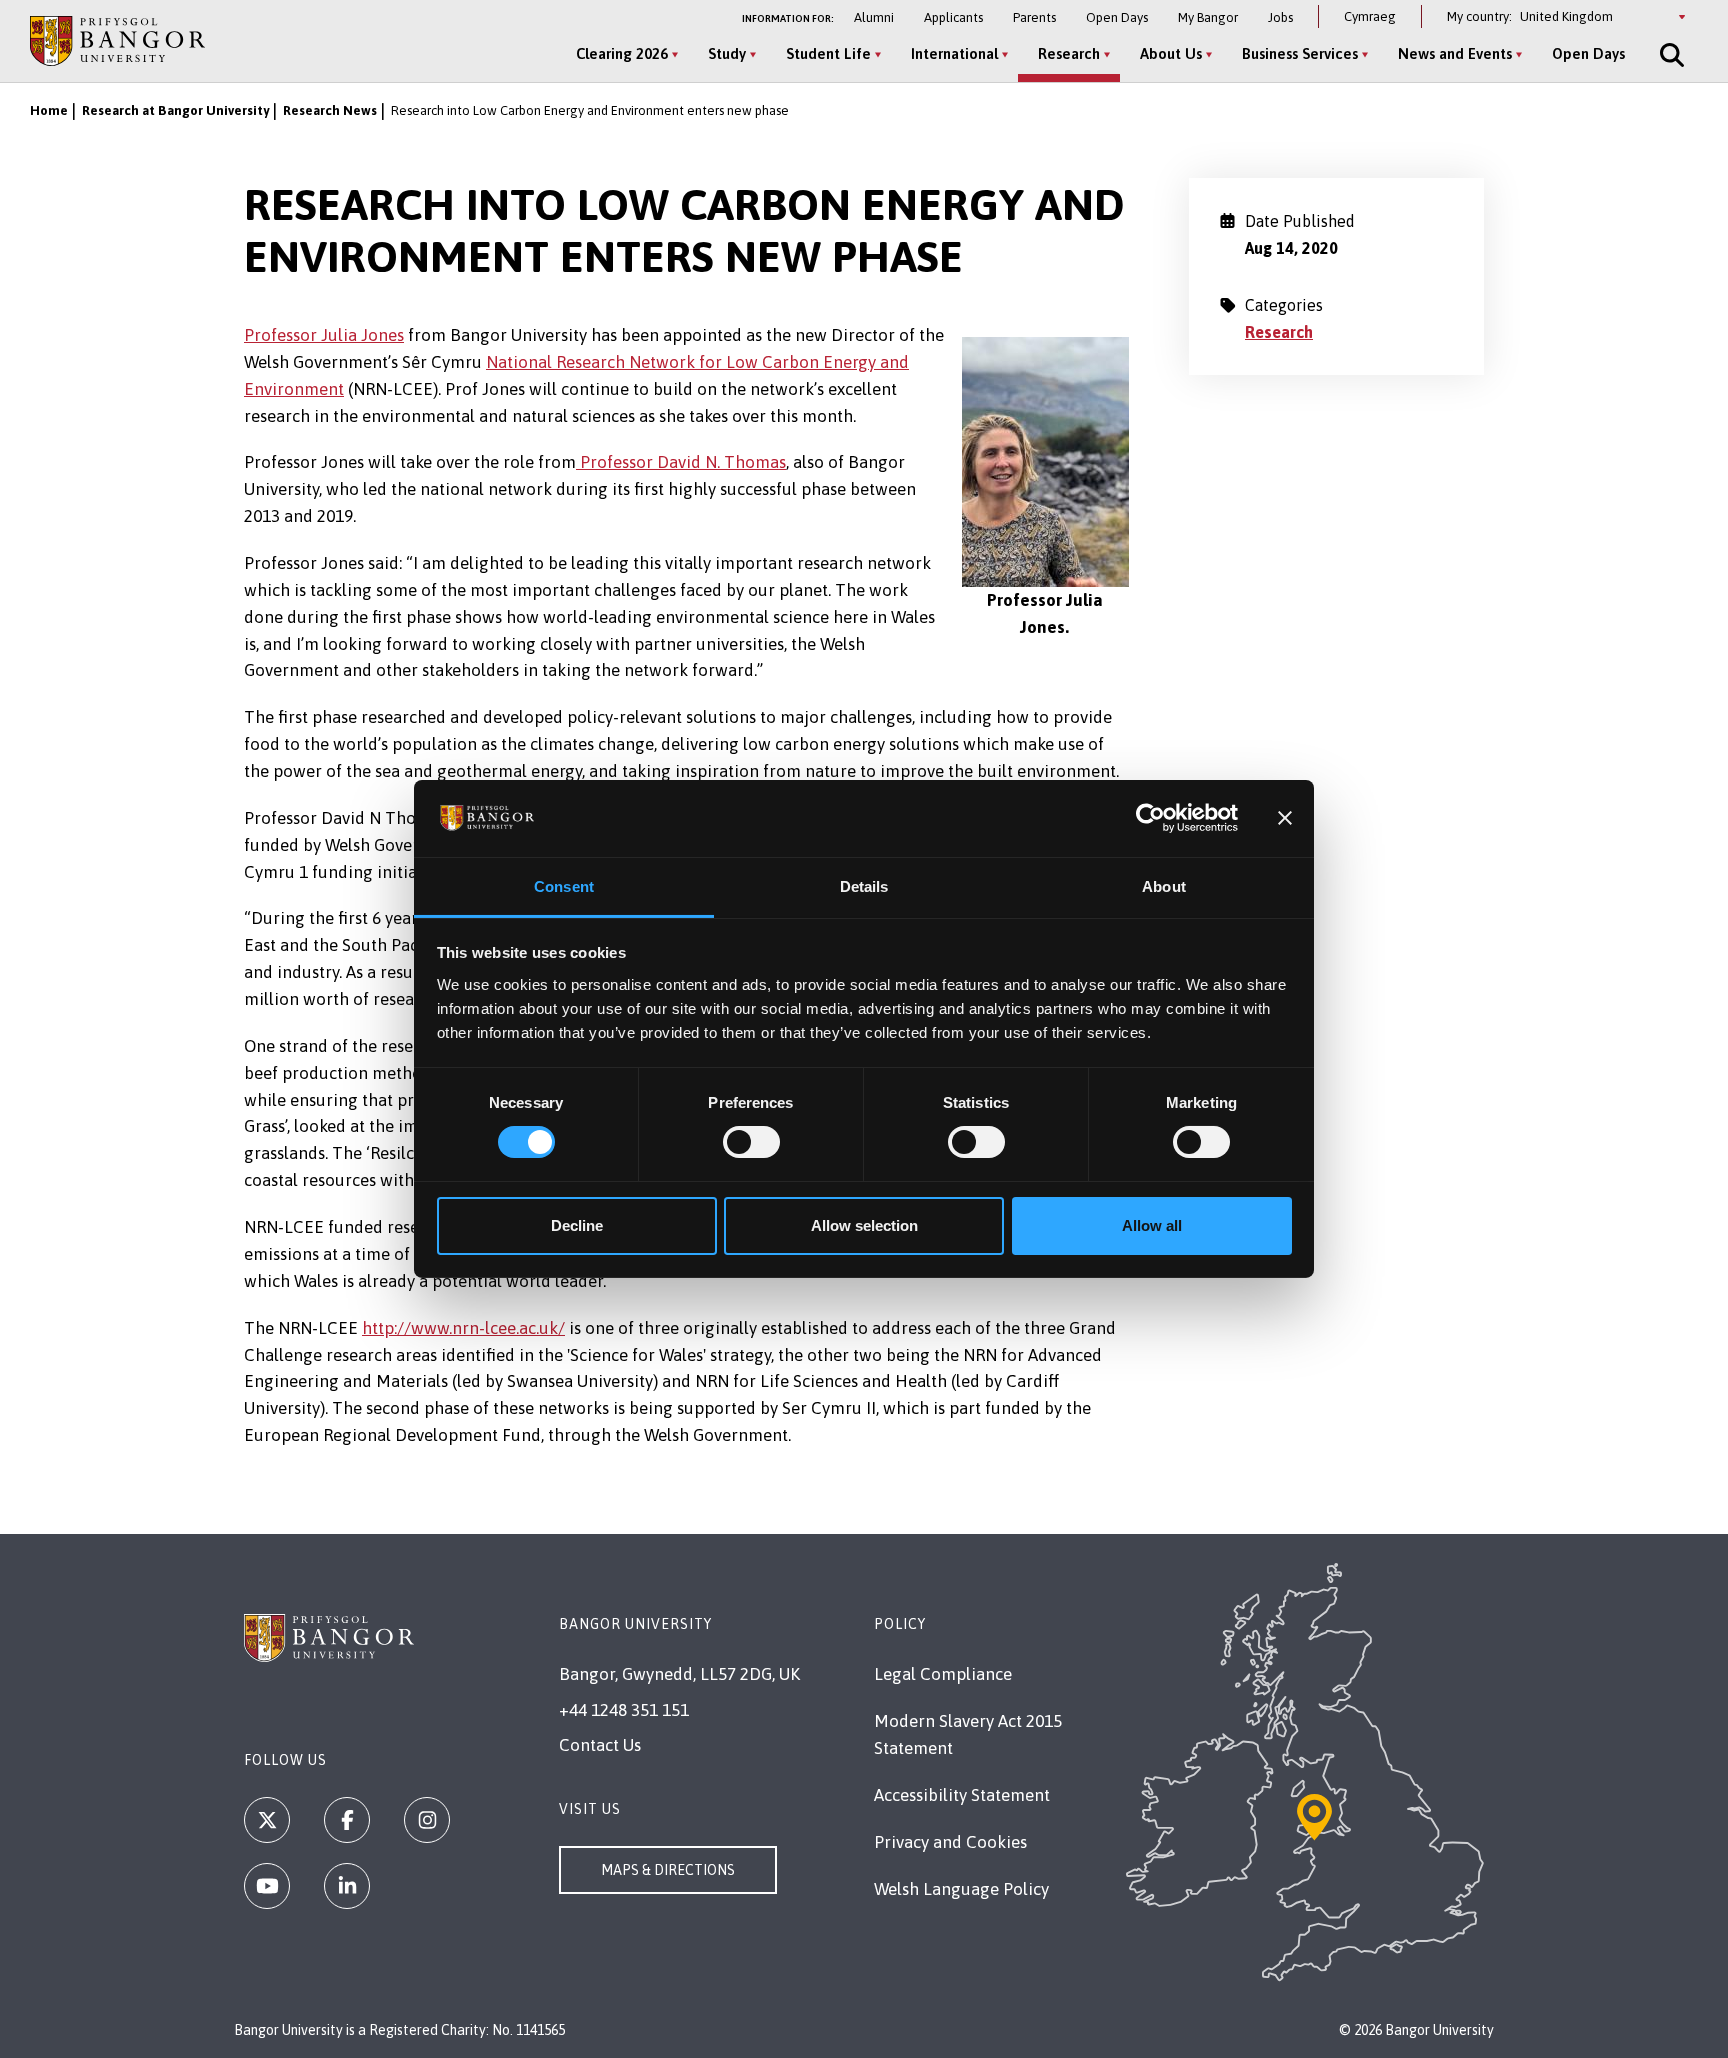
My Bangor (1208, 17)
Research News (330, 110)
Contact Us (600, 1745)
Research (1069, 53)
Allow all (1152, 1225)
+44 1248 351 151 (624, 1710)
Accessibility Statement (962, 1795)
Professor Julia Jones (324, 335)
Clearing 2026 (622, 53)
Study (727, 53)
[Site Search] (1670, 55)
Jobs (1280, 17)
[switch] (751, 1142)
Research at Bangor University (175, 110)
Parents (1034, 17)
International (954, 53)
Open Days (1117, 17)
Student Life (828, 53)
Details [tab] (864, 886)
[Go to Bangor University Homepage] (117, 40)
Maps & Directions (668, 1870)
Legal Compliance (943, 1674)
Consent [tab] (564, 886)
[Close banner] (1285, 818)
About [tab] (1164, 886)
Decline (577, 1225)
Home (49, 110)
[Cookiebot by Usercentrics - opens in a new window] (1150, 818)
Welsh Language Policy (961, 1889)
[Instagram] (427, 1820)
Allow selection (864, 1225)
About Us (1171, 53)
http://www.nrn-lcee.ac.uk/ (463, 1328)
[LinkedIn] (347, 1886)
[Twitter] (267, 1820)
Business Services (1300, 53)
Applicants (953, 17)
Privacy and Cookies (950, 1842)
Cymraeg (1370, 16)
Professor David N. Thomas (681, 462)
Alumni (874, 17)
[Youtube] (267, 1886)
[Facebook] (347, 1820)
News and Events (1455, 53)
